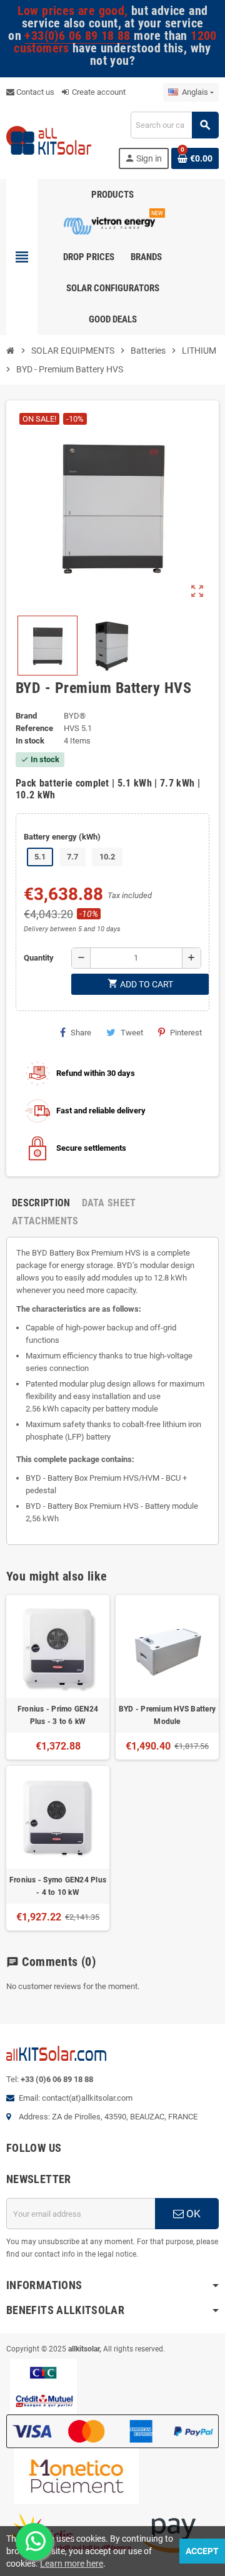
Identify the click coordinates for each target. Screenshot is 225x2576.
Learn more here (72, 2564)
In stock (30, 741)
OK (192, 2214)
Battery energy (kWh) (62, 837)
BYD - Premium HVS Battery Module (167, 1715)
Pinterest (186, 1033)
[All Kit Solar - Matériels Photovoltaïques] (49, 139)
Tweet (132, 1033)
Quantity (39, 958)
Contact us (34, 92)
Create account (98, 92)
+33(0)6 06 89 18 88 (77, 36)
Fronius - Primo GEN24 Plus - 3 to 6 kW (58, 1715)
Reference (34, 728)
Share (81, 1033)
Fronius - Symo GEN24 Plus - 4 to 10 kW (58, 1886)
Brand (26, 716)
